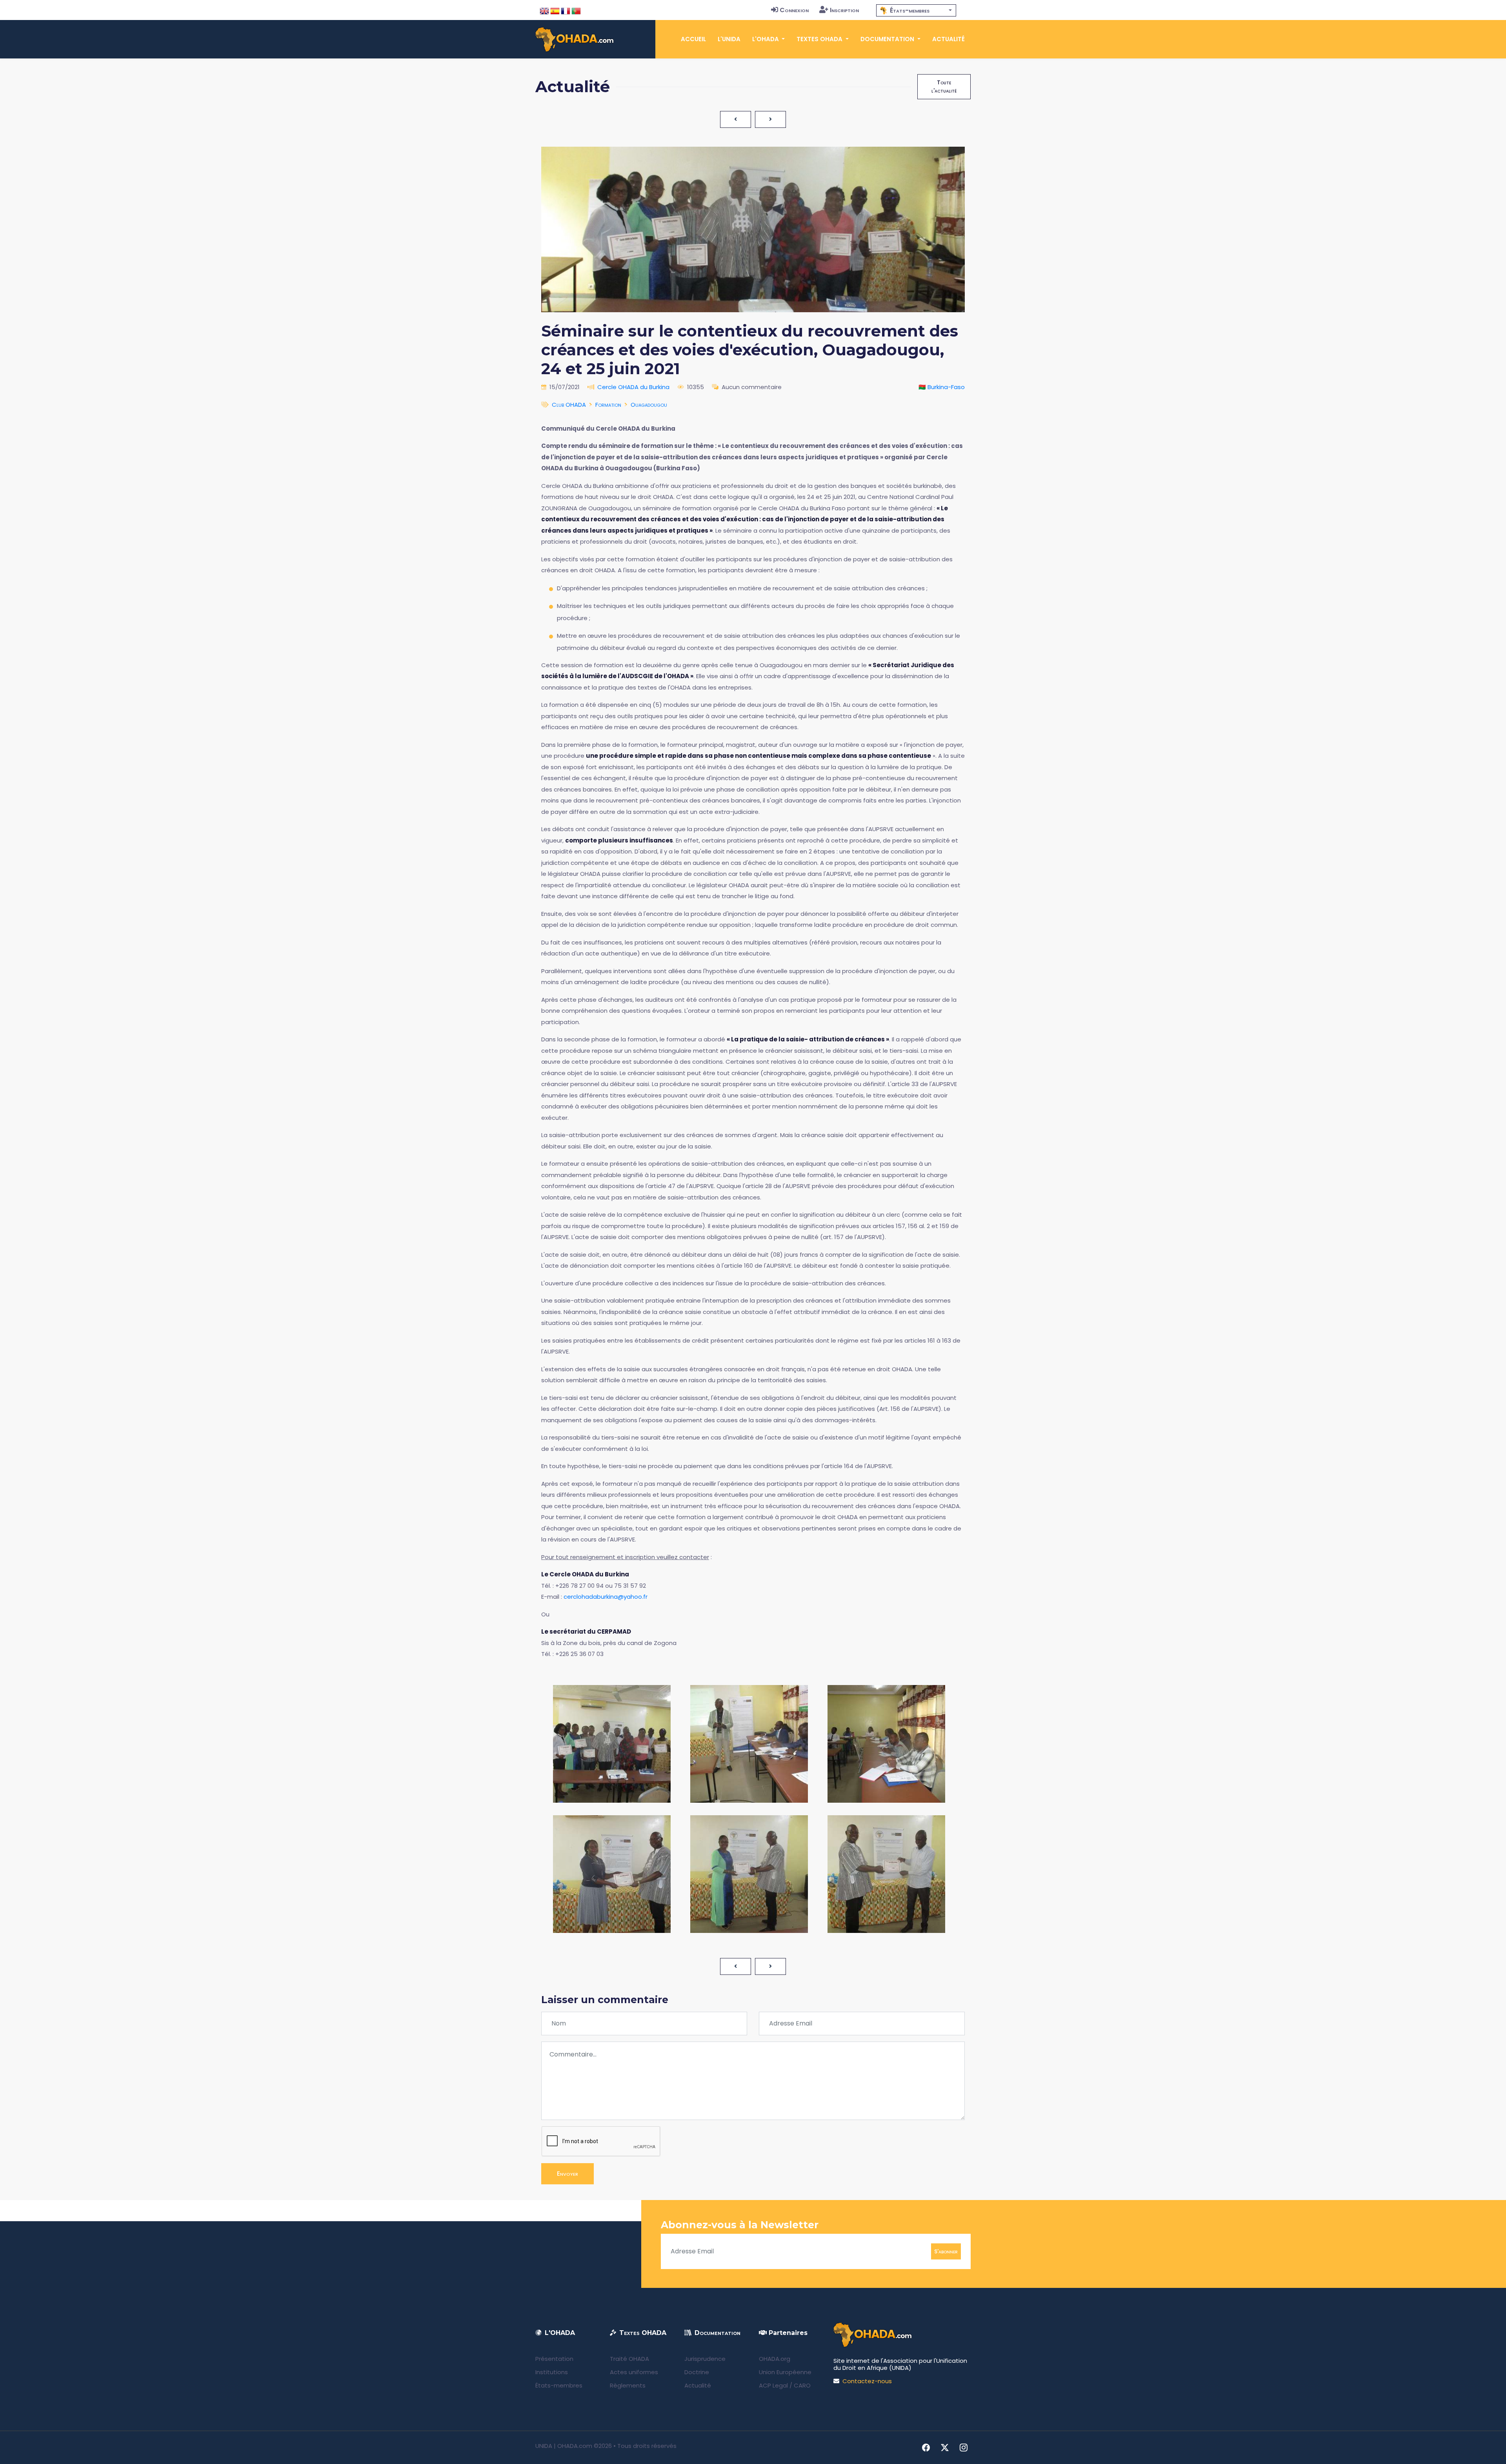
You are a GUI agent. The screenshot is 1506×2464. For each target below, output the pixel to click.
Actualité (949, 39)
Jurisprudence (705, 2359)
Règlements (628, 2385)
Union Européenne (785, 2372)
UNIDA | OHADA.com (564, 2446)
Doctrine (697, 2372)
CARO (802, 2385)
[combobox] (916, 10)
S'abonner (946, 2251)
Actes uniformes (634, 2372)
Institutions (552, 2372)
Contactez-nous (867, 2381)
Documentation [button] (888, 39)
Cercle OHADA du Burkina (633, 387)
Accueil (693, 39)
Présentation (554, 2359)
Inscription (844, 10)
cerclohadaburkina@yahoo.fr (606, 1597)
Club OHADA (569, 405)
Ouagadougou (649, 405)
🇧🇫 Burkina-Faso (942, 387)
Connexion (794, 10)
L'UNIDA (729, 39)
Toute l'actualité (944, 86)
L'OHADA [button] (766, 39)
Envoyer (567, 2174)
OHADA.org (775, 2359)
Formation (608, 405)
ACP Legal (773, 2385)
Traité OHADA (629, 2359)
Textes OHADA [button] (820, 39)
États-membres (559, 2385)
